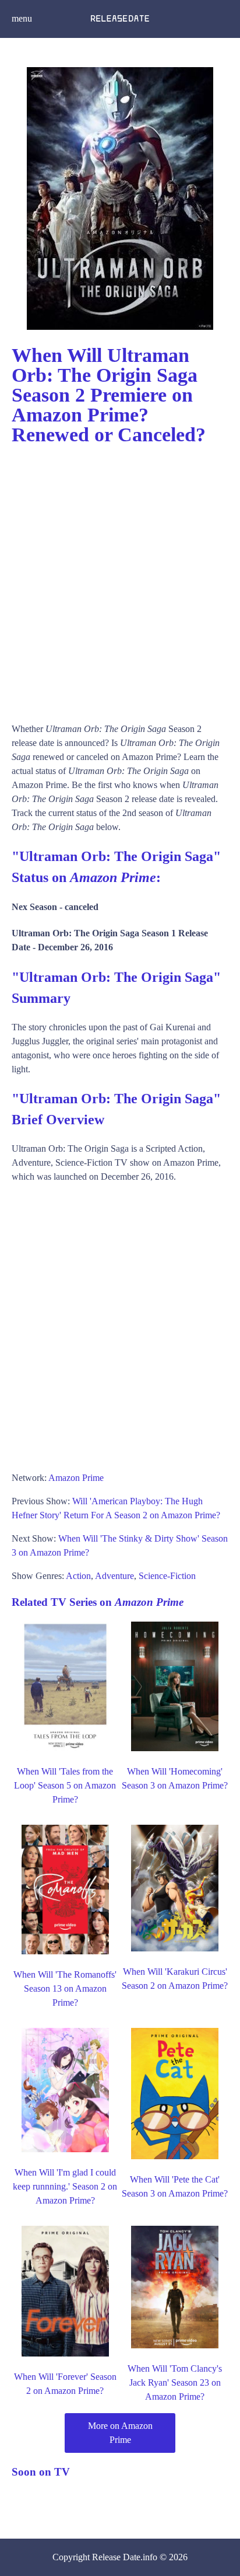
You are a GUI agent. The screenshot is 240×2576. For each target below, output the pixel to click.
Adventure (114, 1576)
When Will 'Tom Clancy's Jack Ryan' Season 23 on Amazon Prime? (175, 2382)
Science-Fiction (167, 1576)
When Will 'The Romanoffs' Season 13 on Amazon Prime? (65, 1988)
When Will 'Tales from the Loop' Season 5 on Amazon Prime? (65, 1785)
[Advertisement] (120, 578)
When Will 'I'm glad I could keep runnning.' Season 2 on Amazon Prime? (65, 2186)
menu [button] (22, 18)
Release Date (116, 2557)
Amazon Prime (76, 1478)
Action (78, 1576)
